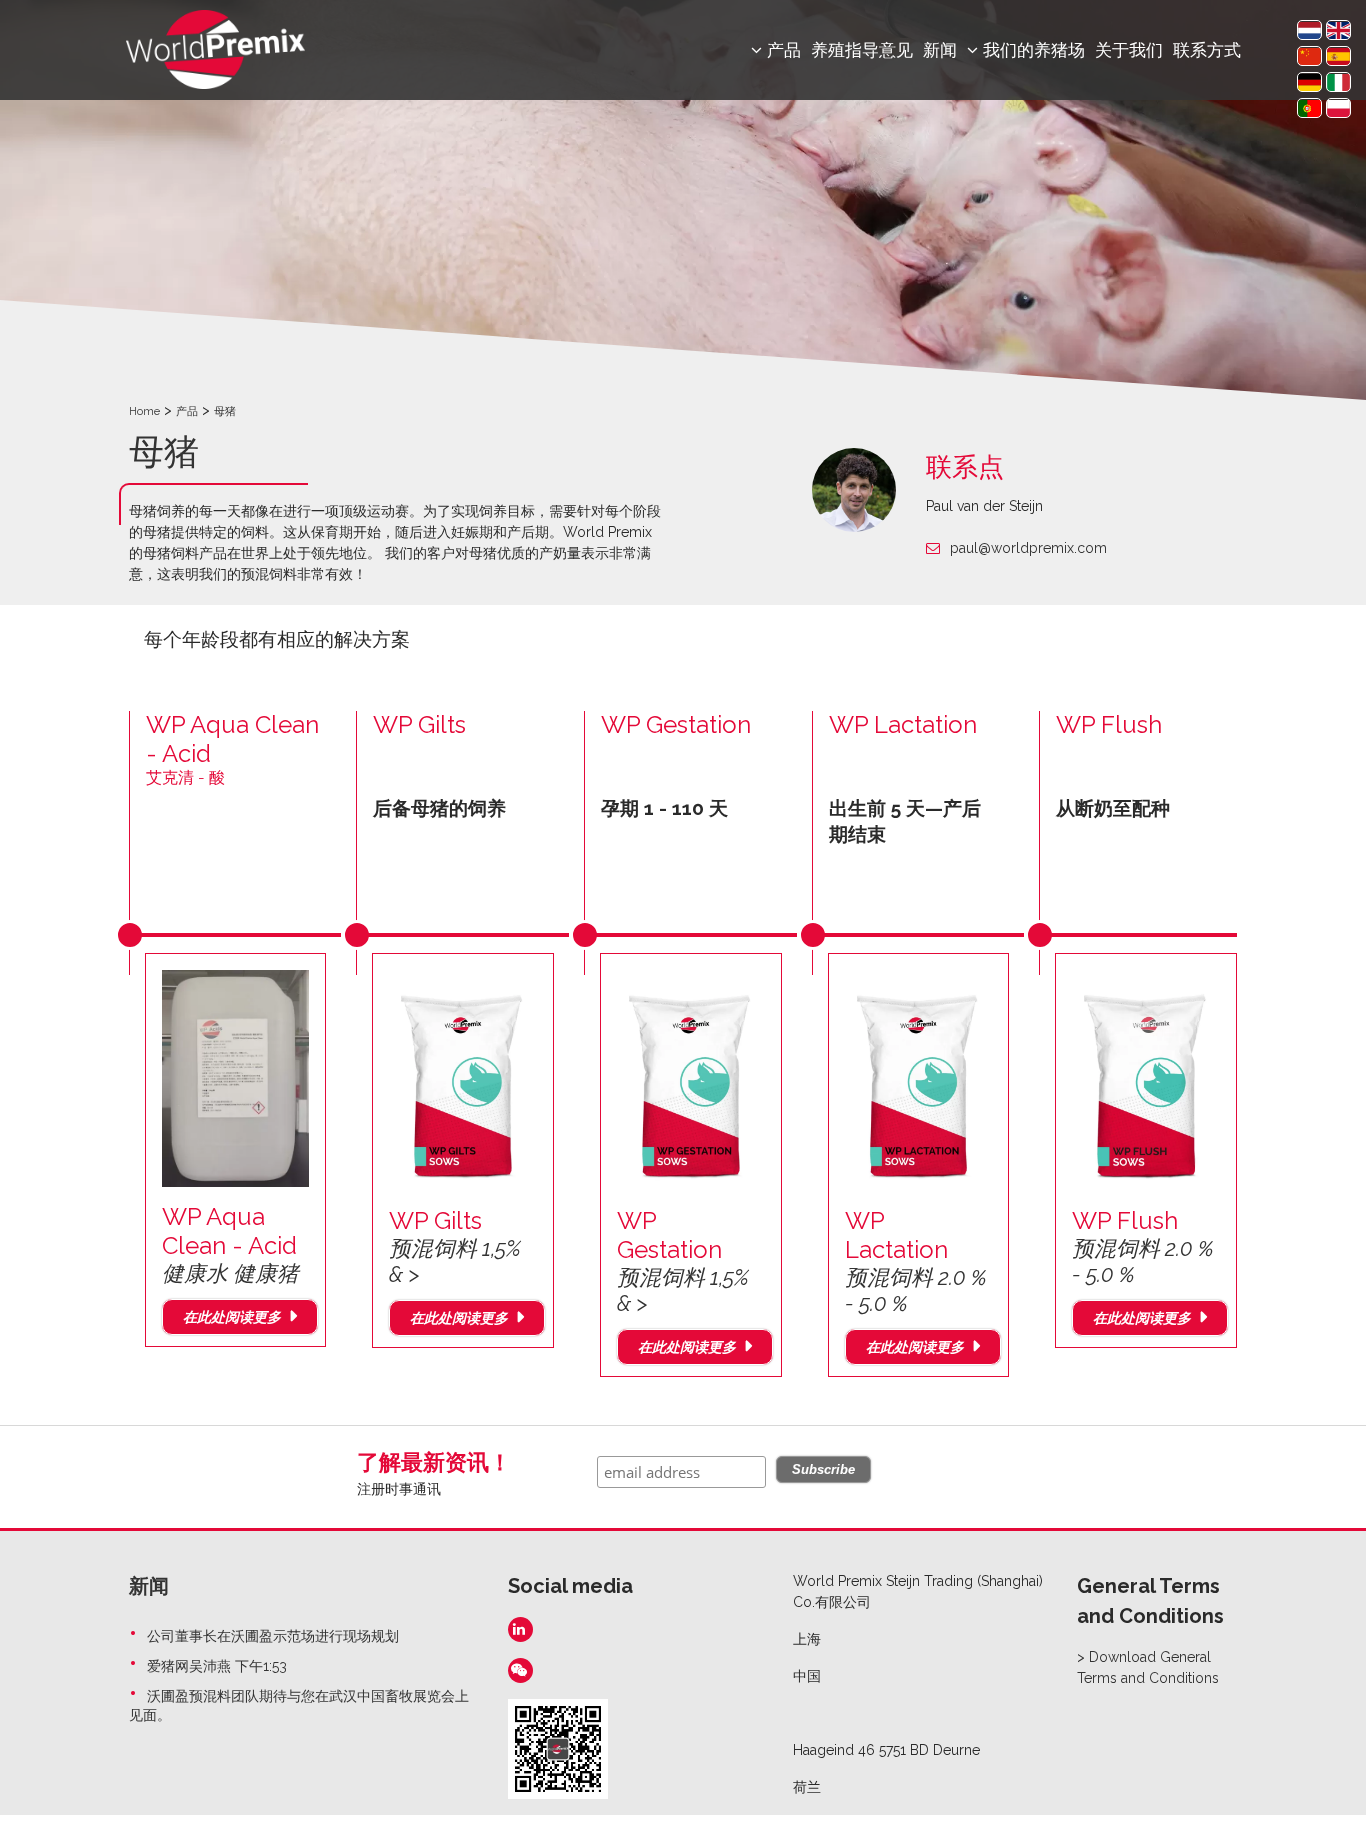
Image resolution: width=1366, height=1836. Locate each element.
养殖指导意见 (862, 50)
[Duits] (1309, 82)
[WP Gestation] (691, 1079)
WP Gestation (676, 724)
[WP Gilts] (463, 1079)
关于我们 (1129, 50)
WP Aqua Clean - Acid (230, 1244)
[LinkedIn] (520, 1629)
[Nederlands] (1309, 30)
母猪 (225, 411)
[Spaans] (1338, 56)
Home (144, 411)
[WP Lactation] (919, 1079)
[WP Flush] (1146, 1079)
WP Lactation (903, 724)
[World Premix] (215, 48)
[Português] (1309, 108)
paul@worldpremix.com (1028, 548)
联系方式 (1207, 50)
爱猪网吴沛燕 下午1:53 (217, 1666)
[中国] (1309, 56)
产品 (187, 411)
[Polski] (1338, 108)
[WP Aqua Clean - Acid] (236, 1077)
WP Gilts (419, 724)
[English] (1338, 30)
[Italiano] (1338, 82)
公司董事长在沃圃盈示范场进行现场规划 (273, 1636)
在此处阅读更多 (232, 1317)
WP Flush (1109, 724)
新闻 (940, 50)
